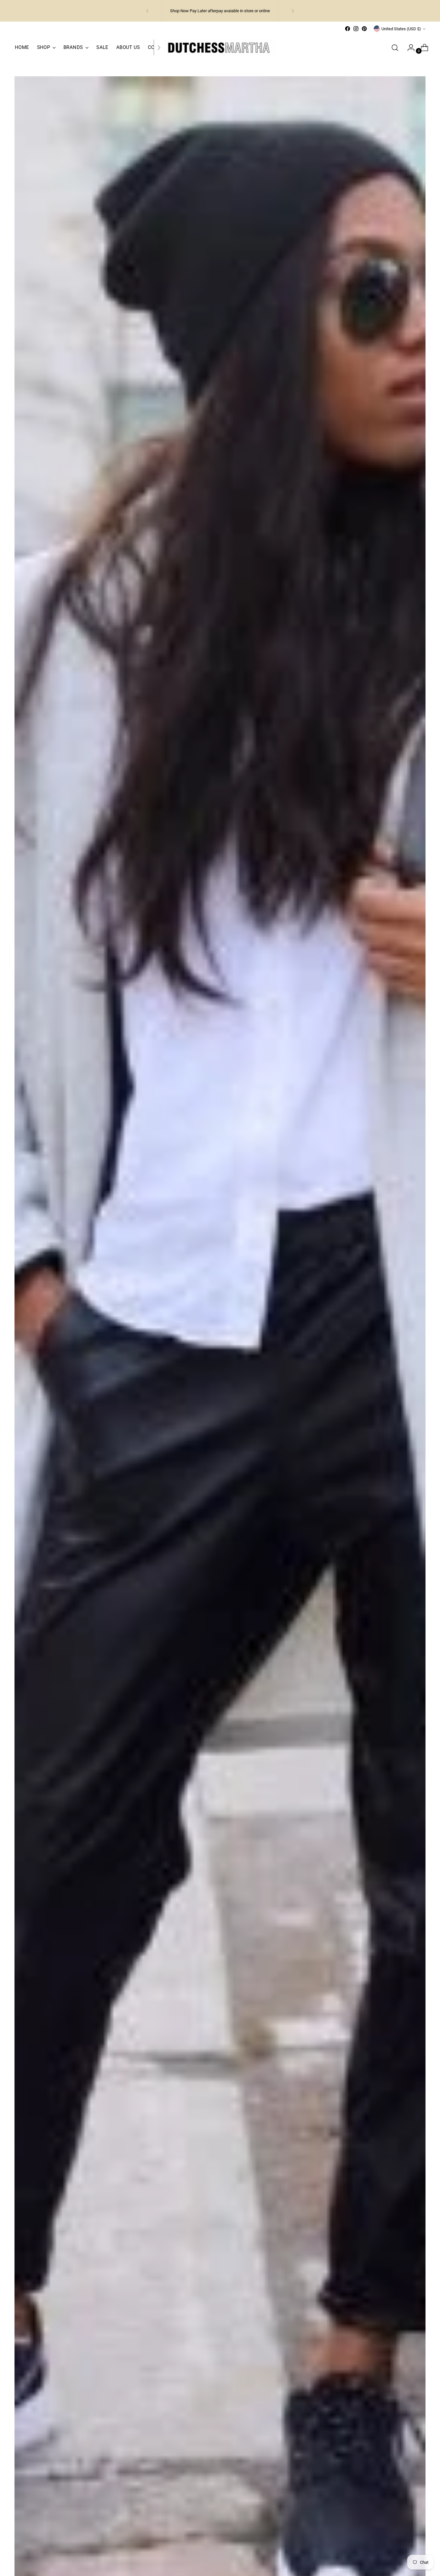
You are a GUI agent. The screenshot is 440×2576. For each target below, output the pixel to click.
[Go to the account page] (408, 48)
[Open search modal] (395, 48)
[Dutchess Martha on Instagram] (356, 29)
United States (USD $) (401, 29)
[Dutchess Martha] (220, 47)
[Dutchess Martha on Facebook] (348, 29)
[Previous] (148, 11)
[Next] (293, 11)
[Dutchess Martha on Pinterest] (364, 29)
